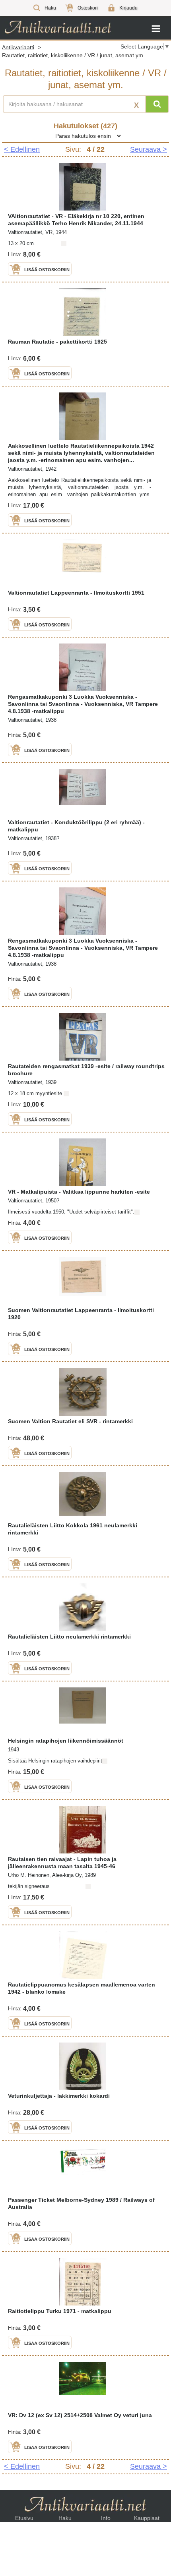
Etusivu (24, 2518)
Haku (65, 2518)
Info (106, 2518)
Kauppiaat (147, 2518)
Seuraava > (149, 149)
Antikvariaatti (18, 47)
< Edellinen (22, 149)
